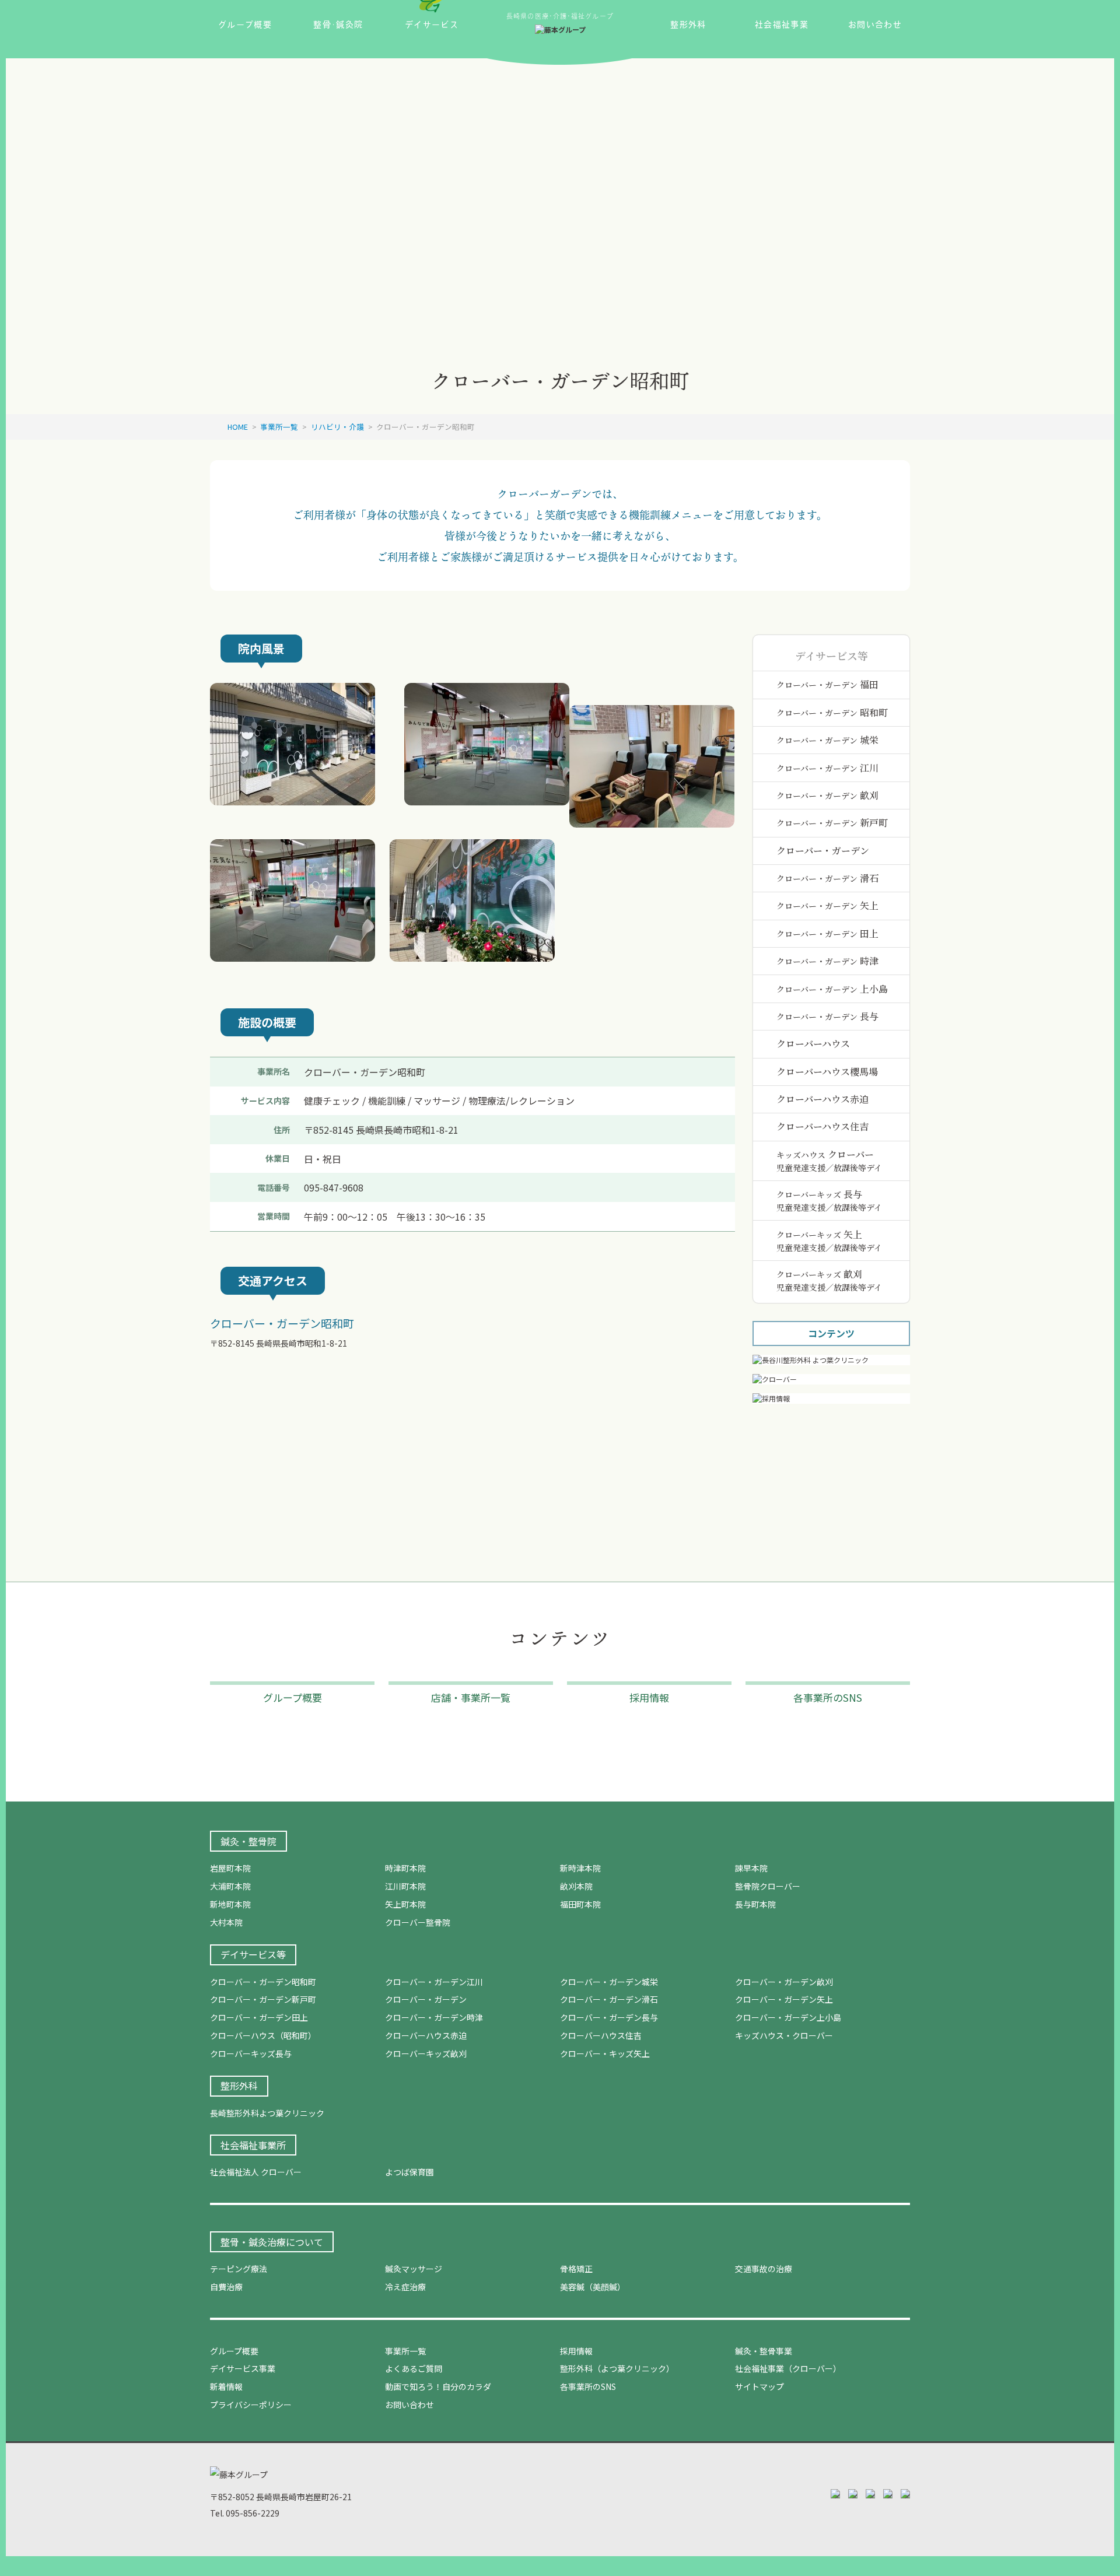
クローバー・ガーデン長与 (609, 2017)
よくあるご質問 (414, 2368)
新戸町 (832, 823)
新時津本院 (580, 1868)
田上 (827, 933)
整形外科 (239, 2086)
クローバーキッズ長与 (251, 2053)
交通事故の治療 (764, 2269)
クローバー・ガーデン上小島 (788, 2017)
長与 (827, 1016)
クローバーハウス (813, 1044)
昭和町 (832, 712)
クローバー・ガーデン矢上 (784, 1999)
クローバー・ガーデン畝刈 (784, 1982)
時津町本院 (405, 1868)
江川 (827, 768)
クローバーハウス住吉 (822, 1126)
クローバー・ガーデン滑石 (609, 1999)
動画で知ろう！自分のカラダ (438, 2386)
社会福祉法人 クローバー (256, 2172)
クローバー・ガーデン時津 (434, 2017)
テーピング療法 (239, 2269)
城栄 (827, 740)
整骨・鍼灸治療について (272, 2242)
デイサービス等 (253, 1954)
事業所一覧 (405, 2351)
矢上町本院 (405, 1904)
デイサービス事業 (243, 2368)
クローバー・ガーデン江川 (434, 1982)
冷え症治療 (405, 2287)
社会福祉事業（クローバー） (788, 2368)
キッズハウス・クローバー (784, 2035)
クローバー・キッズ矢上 (605, 2053)
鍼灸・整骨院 (249, 1841)
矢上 (827, 905)
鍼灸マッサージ (414, 2269)
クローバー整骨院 (418, 1922)
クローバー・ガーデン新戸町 (263, 1999)
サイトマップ (759, 2386)
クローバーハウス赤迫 (822, 1099)
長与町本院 (755, 1904)
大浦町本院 (230, 1886)
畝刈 (827, 795)
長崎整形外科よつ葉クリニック (267, 2113)
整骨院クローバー (768, 1886)
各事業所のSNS (588, 2386)
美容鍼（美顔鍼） (593, 2287)
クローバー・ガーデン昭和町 (263, 1982)
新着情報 (226, 2386)
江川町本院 (405, 1886)
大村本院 (226, 1922)
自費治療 (226, 2287)
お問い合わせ (409, 2405)
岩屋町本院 (230, 1868)
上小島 (832, 989)
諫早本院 (751, 1868)
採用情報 (576, 2351)
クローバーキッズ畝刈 (426, 2053)
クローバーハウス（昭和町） (263, 2035)
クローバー (829, 1161)
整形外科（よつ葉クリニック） (617, 2368)
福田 (827, 684)
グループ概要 (234, 2351)
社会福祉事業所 (253, 2145)
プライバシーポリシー (251, 2405)
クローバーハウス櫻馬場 (827, 1072)
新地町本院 (230, 1904)
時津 (827, 961)
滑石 (827, 878)
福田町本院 (580, 1904)
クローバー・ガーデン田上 (259, 2017)
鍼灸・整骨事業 (764, 2351)
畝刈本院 (576, 1886)
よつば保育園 (409, 2172)
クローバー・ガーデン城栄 (609, 1982)
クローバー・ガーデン (823, 851)
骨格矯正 (576, 2269)
